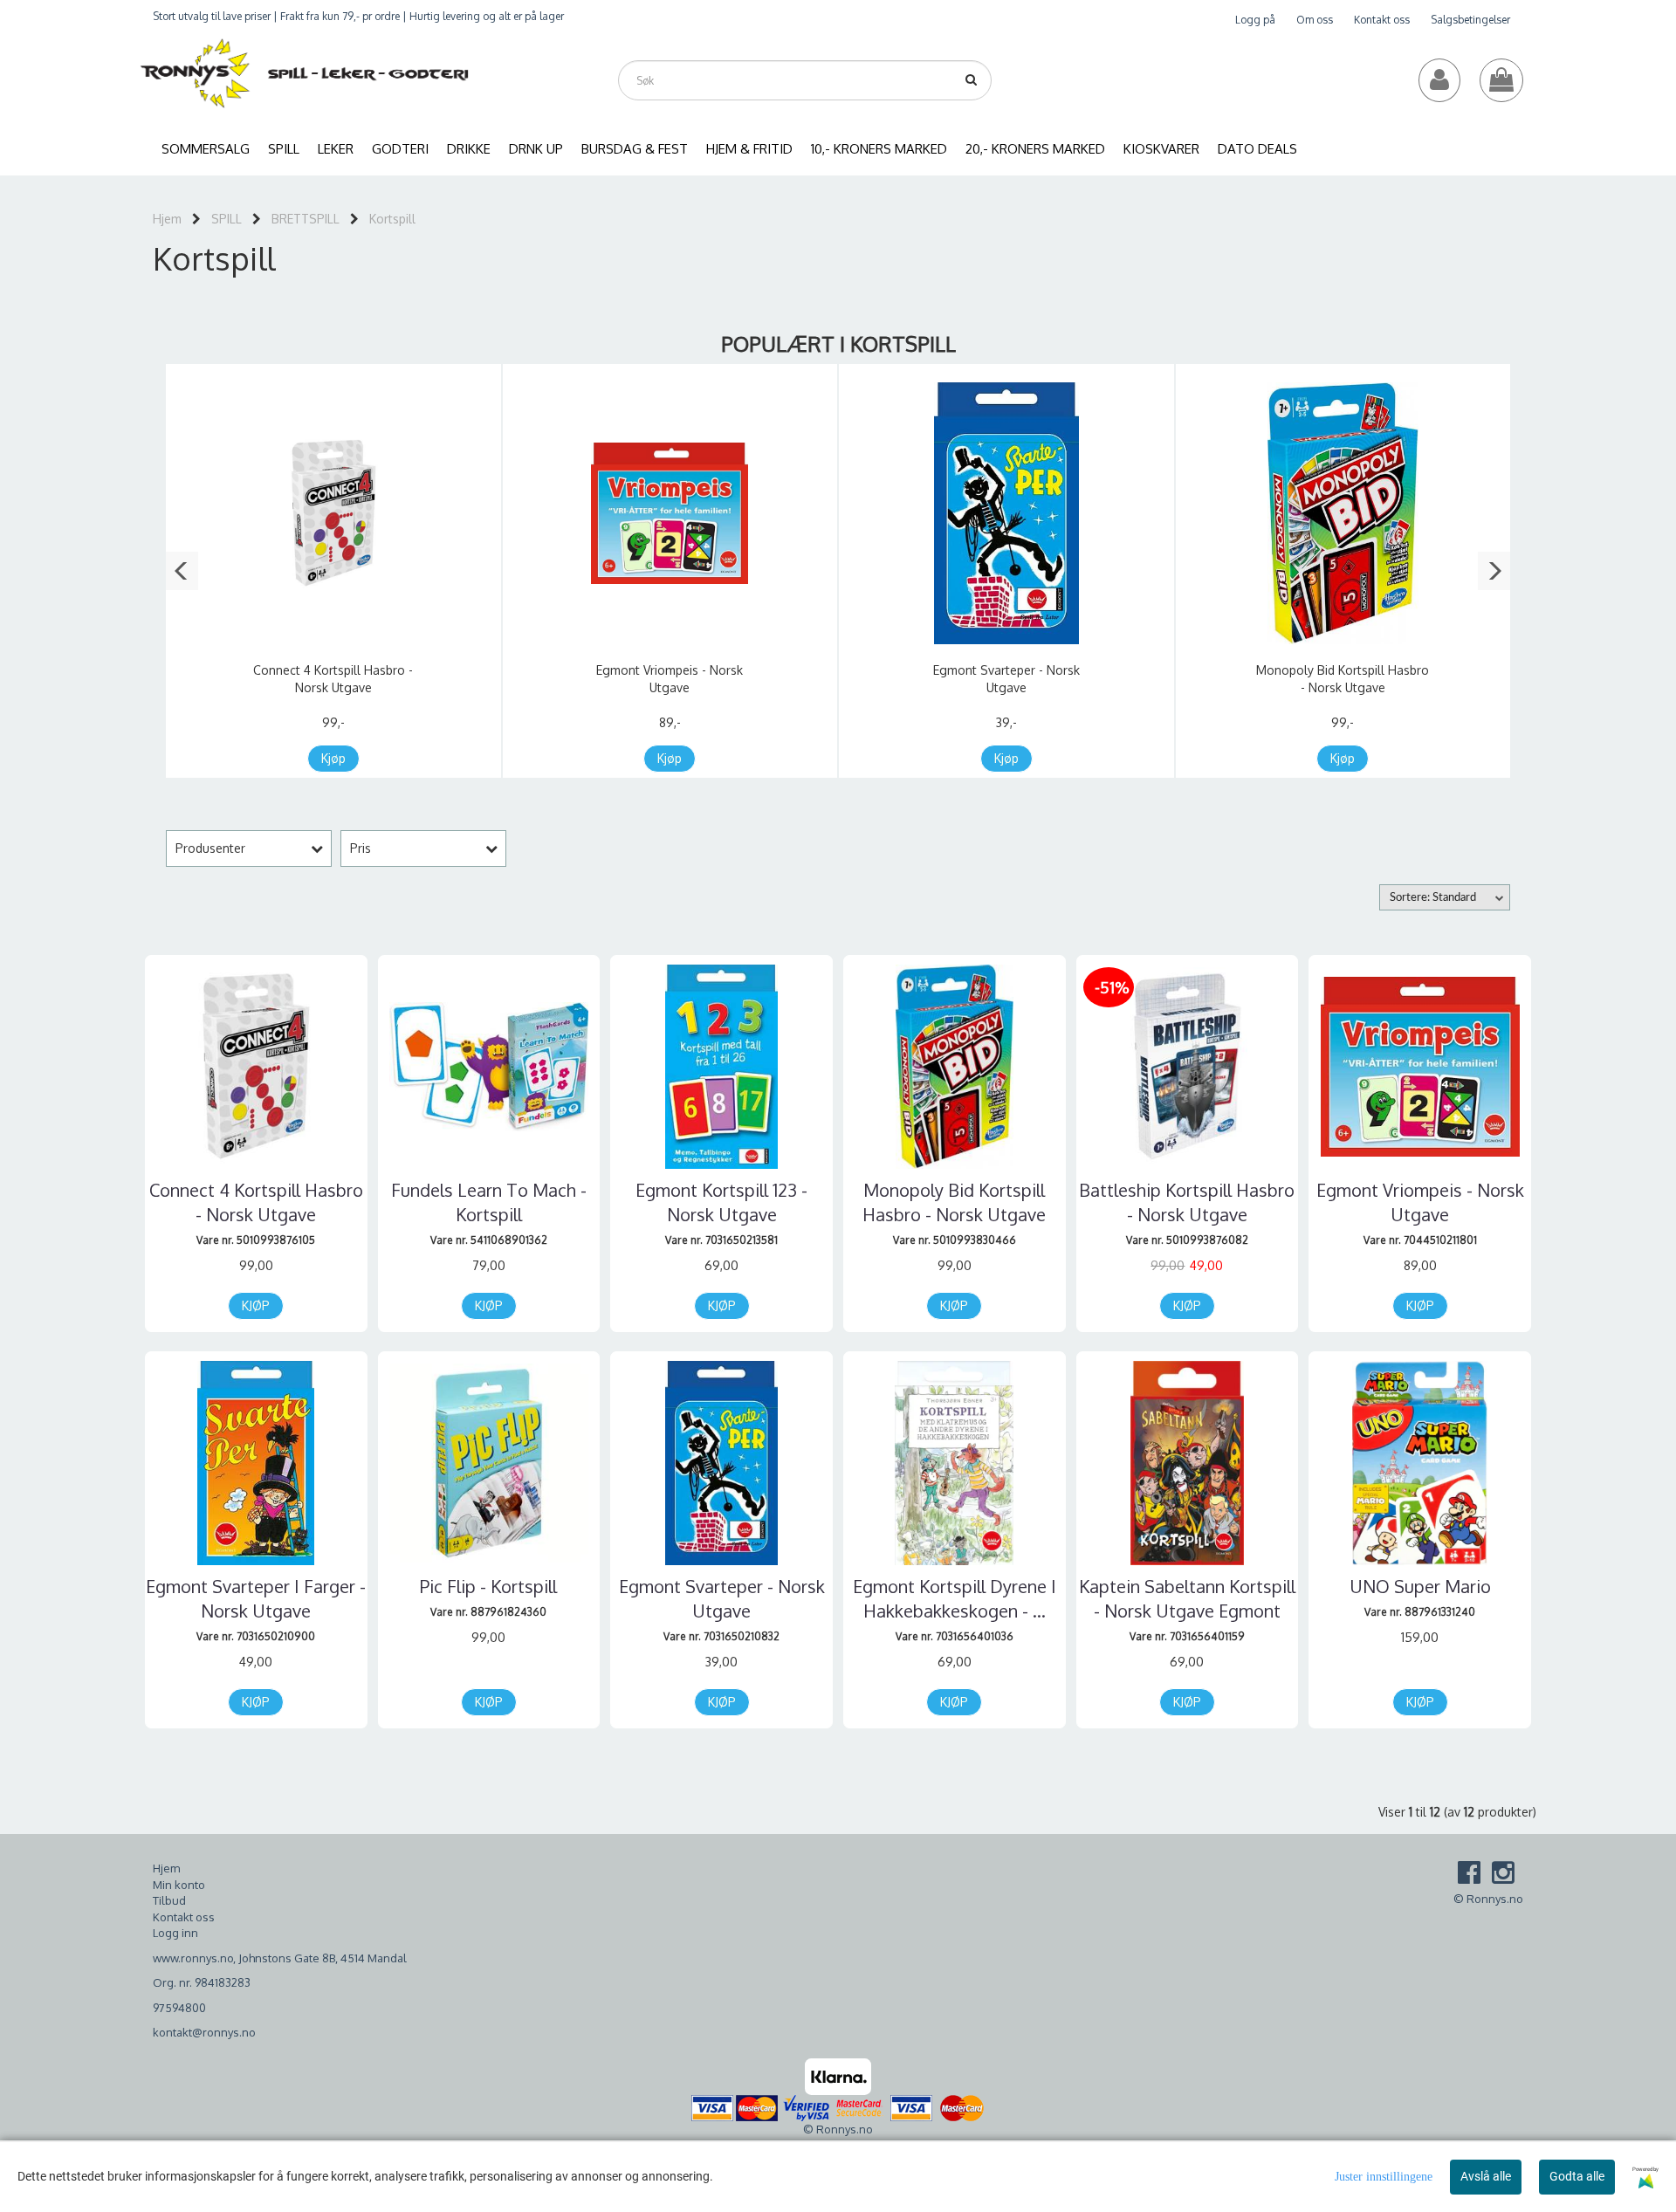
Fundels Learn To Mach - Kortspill (489, 1202)
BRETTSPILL (306, 219)
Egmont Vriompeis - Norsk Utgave (1420, 1202)
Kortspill (392, 219)
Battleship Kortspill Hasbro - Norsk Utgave (1187, 1202)
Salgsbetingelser (1470, 20)
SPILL (227, 219)
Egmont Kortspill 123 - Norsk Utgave (721, 1202)
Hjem (167, 219)
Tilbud (169, 1900)
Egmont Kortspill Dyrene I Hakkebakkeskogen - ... (955, 1598)
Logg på (1255, 20)
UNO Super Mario (1420, 1586)
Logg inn (175, 1933)
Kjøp (333, 758)
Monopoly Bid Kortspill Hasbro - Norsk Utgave (954, 1202)
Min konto (179, 1885)
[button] (182, 571)
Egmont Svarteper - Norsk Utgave (722, 1598)
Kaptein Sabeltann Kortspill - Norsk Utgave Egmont (1187, 1598)
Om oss (1315, 20)
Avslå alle (1486, 2176)
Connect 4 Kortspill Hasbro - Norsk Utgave (256, 1202)
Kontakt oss (1382, 20)
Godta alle (1577, 2176)
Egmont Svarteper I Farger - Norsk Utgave (256, 1598)
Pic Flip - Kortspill (488, 1586)
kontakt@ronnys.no (204, 2032)
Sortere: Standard (1433, 898)
